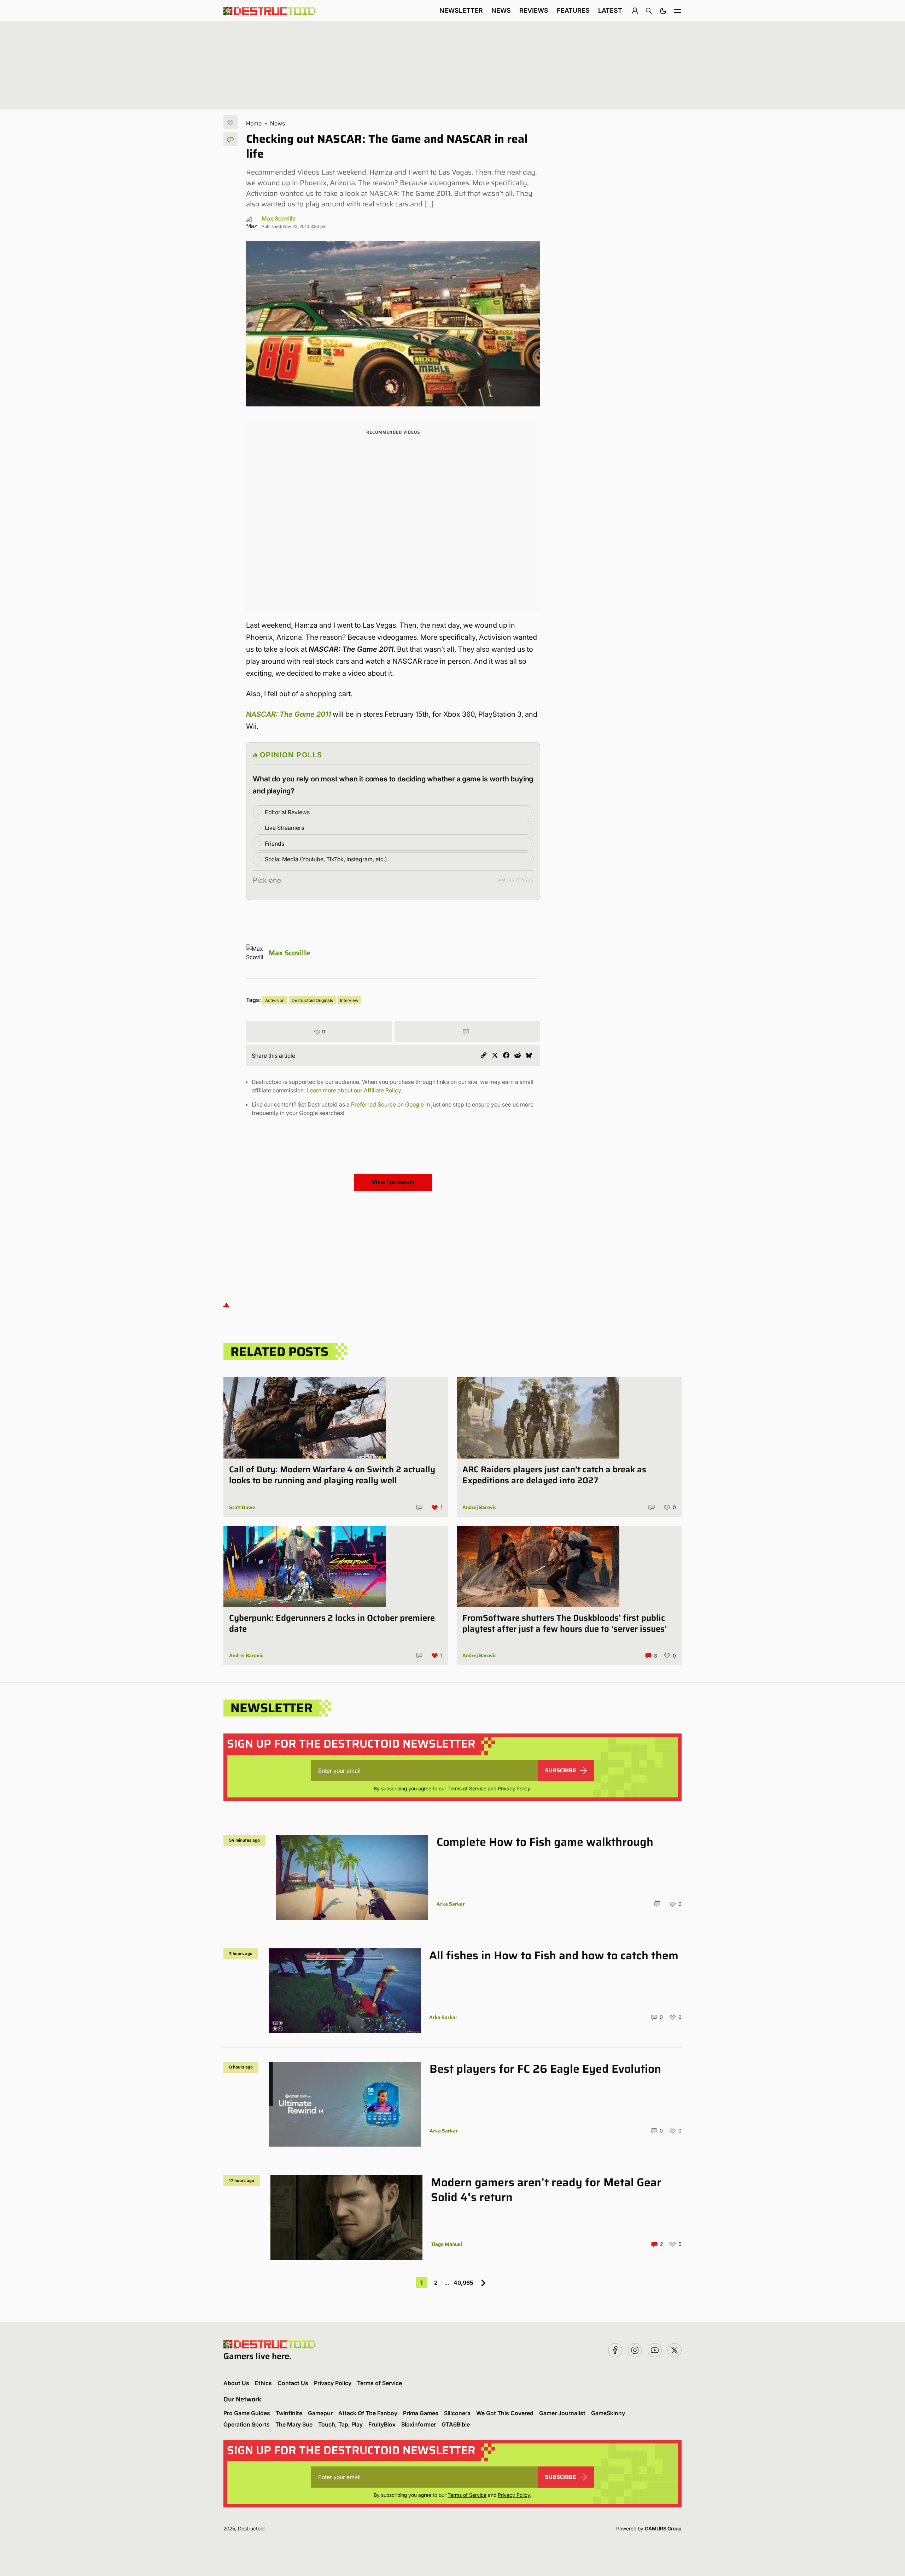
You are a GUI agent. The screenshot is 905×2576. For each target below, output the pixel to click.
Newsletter (461, 10)
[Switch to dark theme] (663, 11)
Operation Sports (247, 2424)
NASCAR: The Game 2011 (288, 714)
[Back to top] (226, 1305)
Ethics (263, 2383)
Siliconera (457, 2413)
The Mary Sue (294, 2424)
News (501, 10)
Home (254, 123)
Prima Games (421, 2413)
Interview (349, 1000)
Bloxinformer (419, 2424)
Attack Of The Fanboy (368, 2413)
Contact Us (293, 2383)
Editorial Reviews (287, 812)
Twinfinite (289, 2413)
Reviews (534, 10)
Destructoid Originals (312, 1000)
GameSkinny (608, 2413)
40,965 (463, 2283)
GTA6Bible (456, 2424)
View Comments (393, 1182)
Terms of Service (467, 1788)
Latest (610, 10)
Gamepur (320, 2413)
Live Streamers (284, 828)
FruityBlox (382, 2424)
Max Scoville (279, 218)
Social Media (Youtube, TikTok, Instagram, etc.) (326, 859)
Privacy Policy (514, 1788)
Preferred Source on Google (387, 1104)
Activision (275, 1000)
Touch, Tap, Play (340, 2424)
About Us (236, 2383)
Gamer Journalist (562, 2413)
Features (573, 10)
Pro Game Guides (247, 2413)
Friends (275, 844)
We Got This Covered (505, 2413)
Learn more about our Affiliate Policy (354, 1090)
